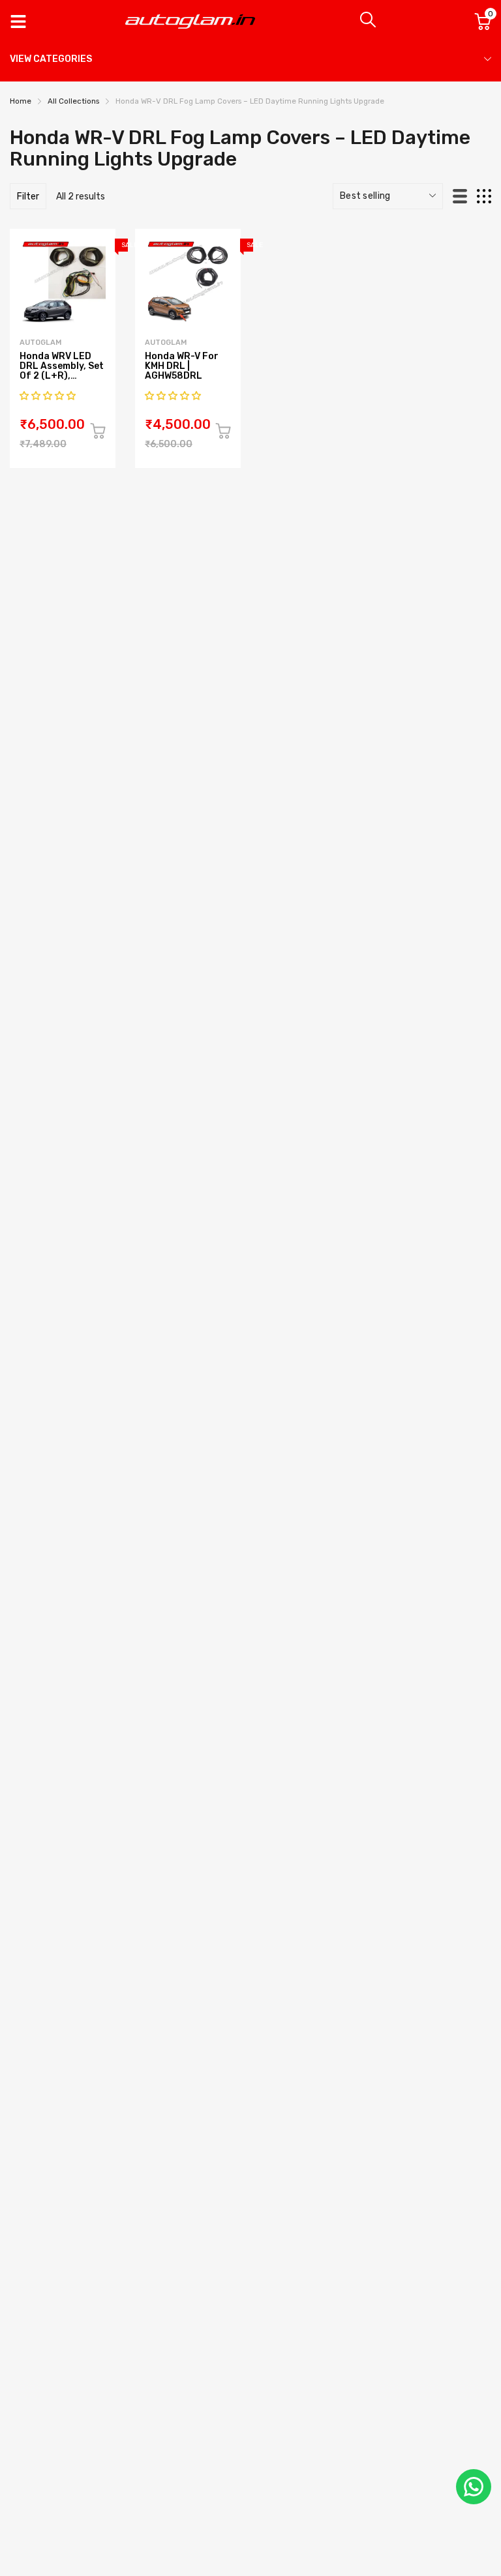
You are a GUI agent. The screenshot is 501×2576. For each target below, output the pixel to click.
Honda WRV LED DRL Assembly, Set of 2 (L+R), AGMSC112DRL (62, 371)
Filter (28, 197)
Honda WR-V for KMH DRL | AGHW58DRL (182, 366)
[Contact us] (474, 2487)
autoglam (40, 343)
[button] (49, 396)
